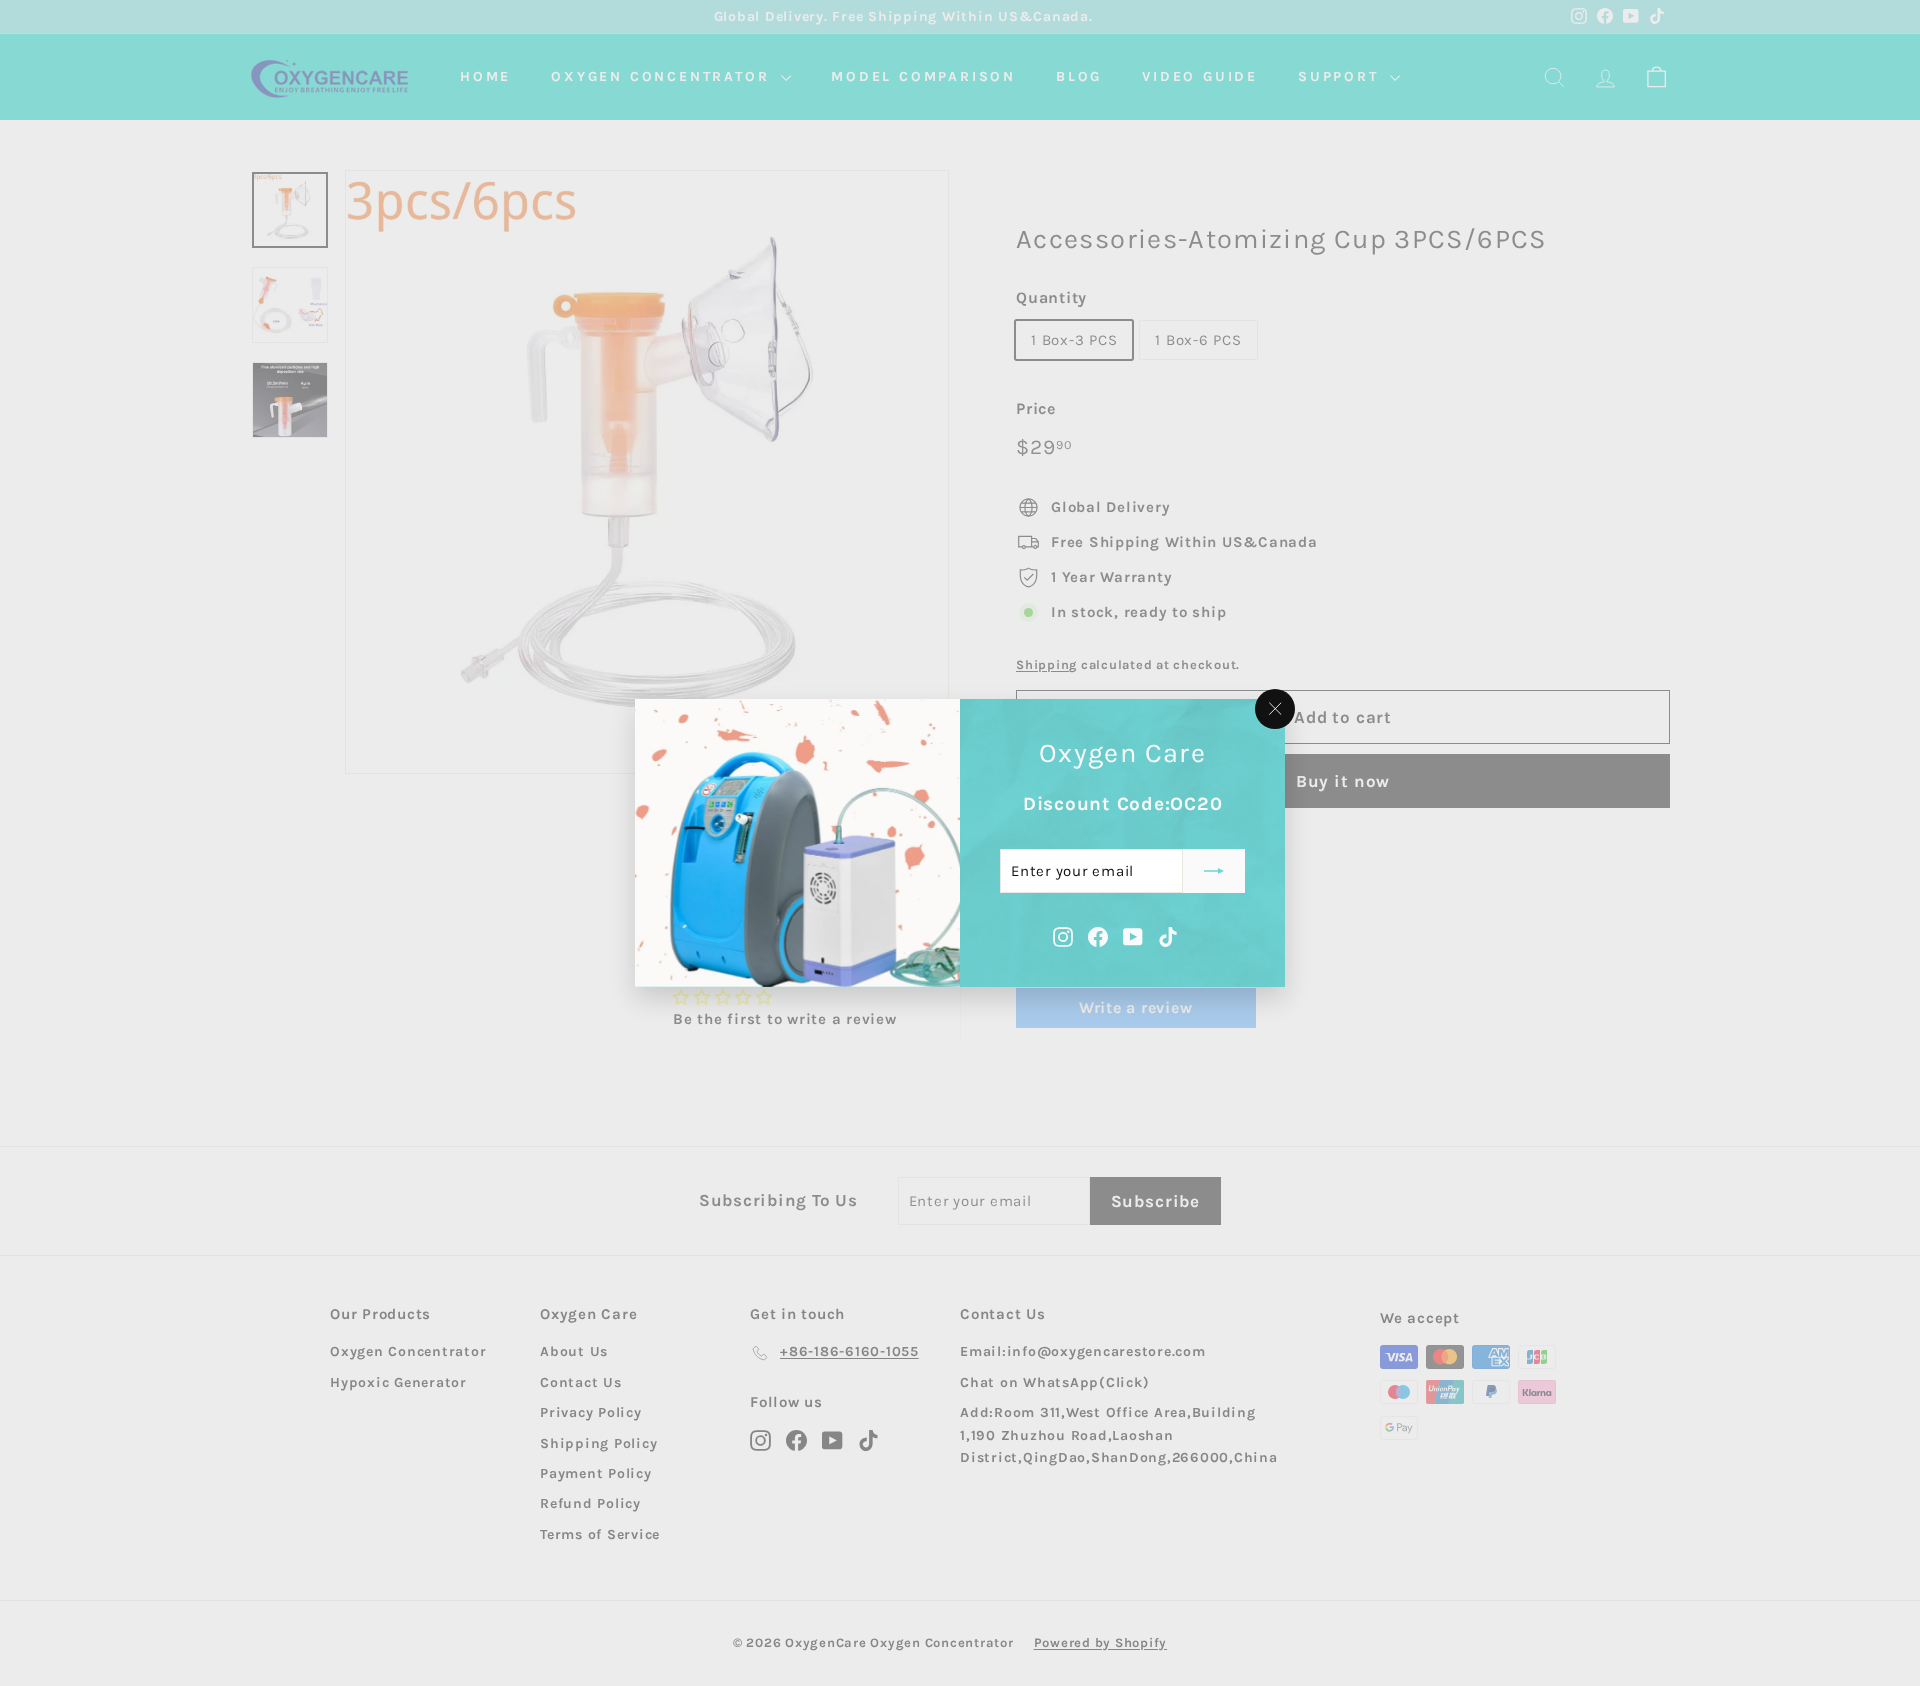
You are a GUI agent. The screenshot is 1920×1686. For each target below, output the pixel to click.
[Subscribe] (1214, 871)
